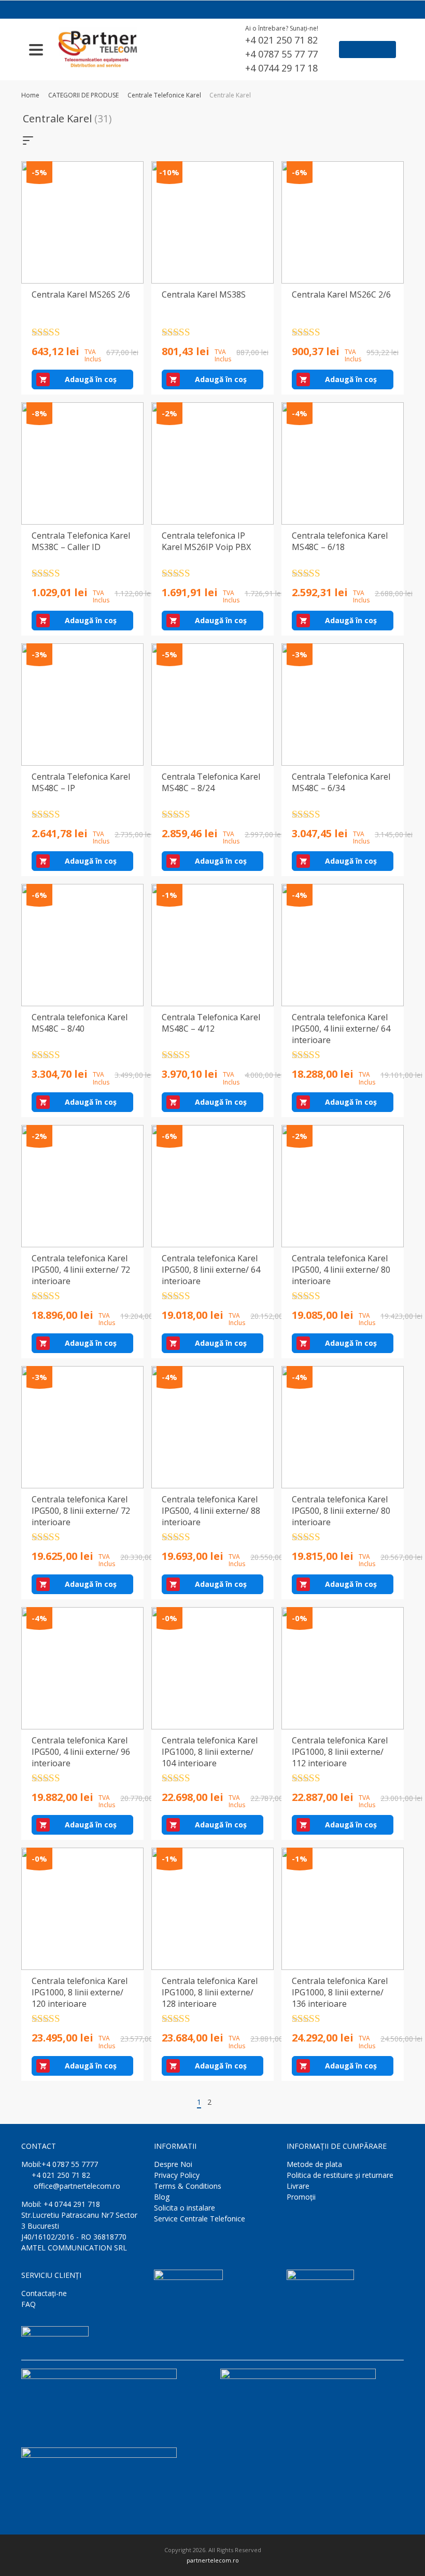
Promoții (301, 2197)
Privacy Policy (177, 2175)
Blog (162, 2197)
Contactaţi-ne (44, 2293)
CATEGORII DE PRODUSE (83, 95)
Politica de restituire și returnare (340, 2175)
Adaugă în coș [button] (91, 379)
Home (30, 95)
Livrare (298, 2186)
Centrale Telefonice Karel (164, 95)
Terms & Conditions (188, 2186)
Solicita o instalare (185, 2208)
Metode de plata (314, 2164)
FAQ (29, 2304)
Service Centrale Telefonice (200, 2219)
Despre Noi (173, 2164)
